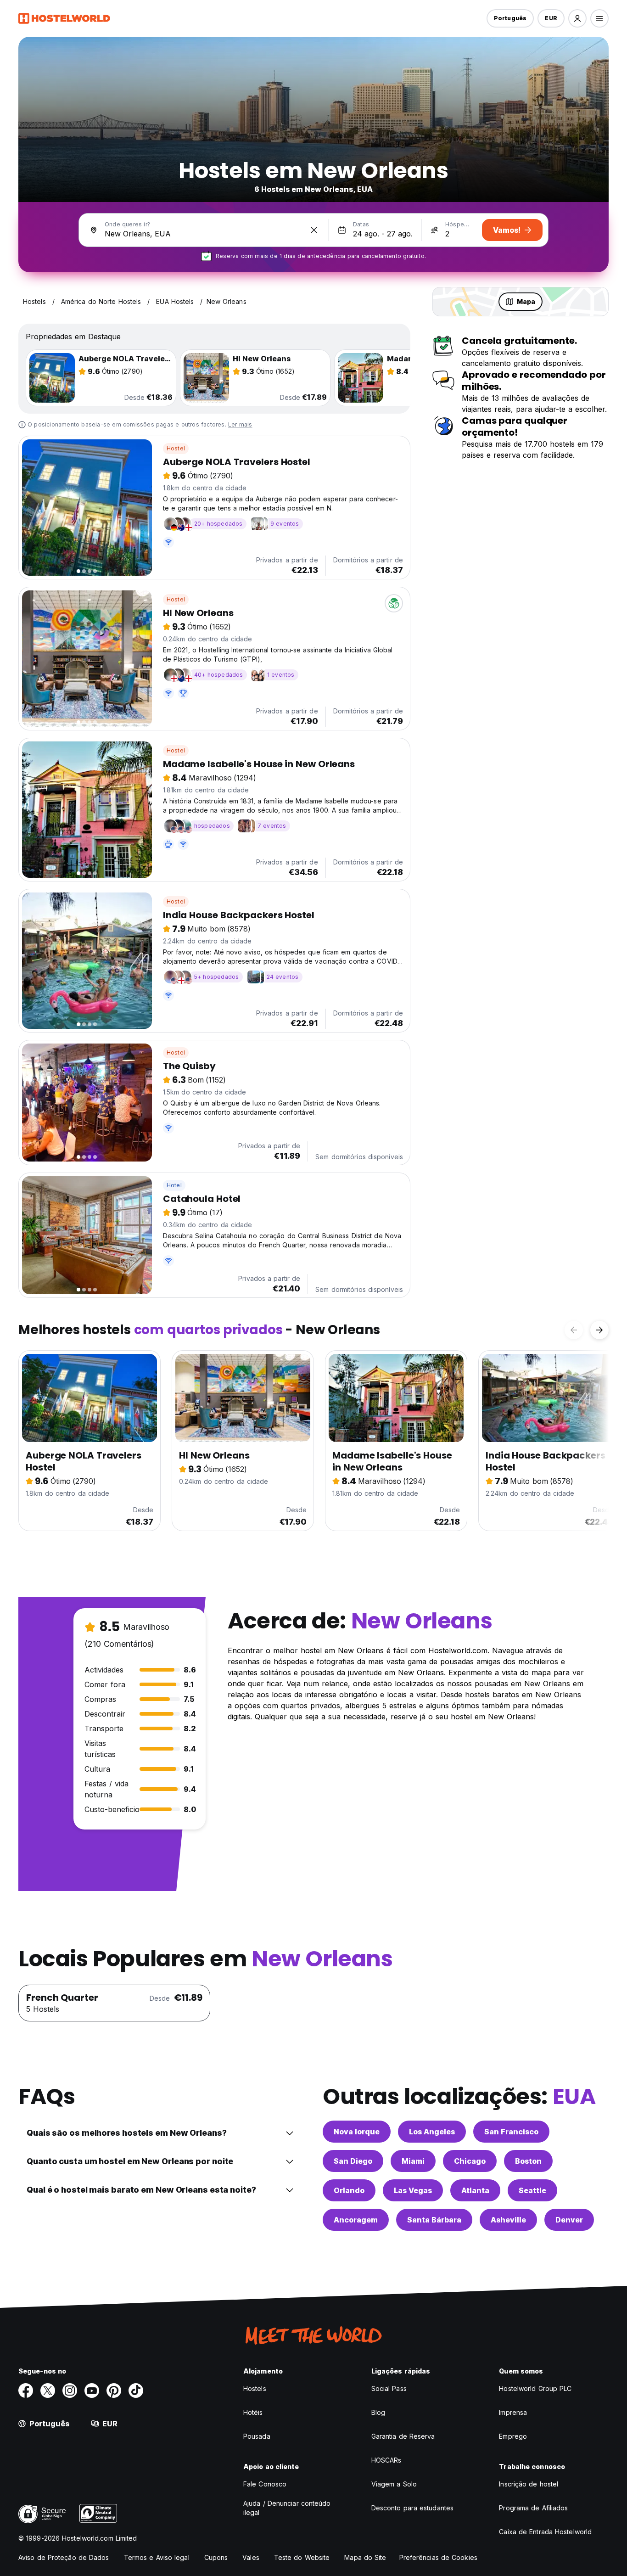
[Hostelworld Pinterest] (114, 2391)
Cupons (216, 2557)
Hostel (176, 448)
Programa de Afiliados (533, 2508)
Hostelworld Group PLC (535, 2388)
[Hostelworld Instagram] (70, 2391)
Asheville (508, 2220)
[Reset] (314, 230)
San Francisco (511, 2132)
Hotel (174, 1185)
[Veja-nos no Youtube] (92, 2391)
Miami (413, 2161)
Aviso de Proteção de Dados (64, 2557)
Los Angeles (432, 2132)
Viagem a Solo (394, 2484)
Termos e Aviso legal (157, 2557)
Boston (528, 2161)
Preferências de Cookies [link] (438, 2557)
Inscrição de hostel (529, 2484)
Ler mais (240, 424)
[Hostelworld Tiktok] (136, 2391)
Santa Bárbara (434, 2220)
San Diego (353, 2161)
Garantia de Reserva (403, 2436)
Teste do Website (302, 2557)
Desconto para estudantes (412, 2508)
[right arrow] (599, 1330)
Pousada (257, 2436)
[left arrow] (574, 1330)
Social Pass (389, 2388)
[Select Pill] (577, 18)
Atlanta (475, 2190)
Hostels (255, 2388)
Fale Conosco (265, 2484)
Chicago (470, 2161)
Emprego (513, 2436)
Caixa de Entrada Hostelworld (545, 2532)
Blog (378, 2412)
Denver (569, 2220)
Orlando (349, 2190)
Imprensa (513, 2412)
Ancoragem (356, 2220)
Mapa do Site (365, 2557)
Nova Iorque (357, 2132)
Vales (251, 2557)
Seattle (532, 2190)
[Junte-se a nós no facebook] (26, 2391)
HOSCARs (386, 2460)
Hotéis (253, 2412)
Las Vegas (413, 2190)
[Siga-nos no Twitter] (48, 2391)
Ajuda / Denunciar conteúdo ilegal (287, 2508)
